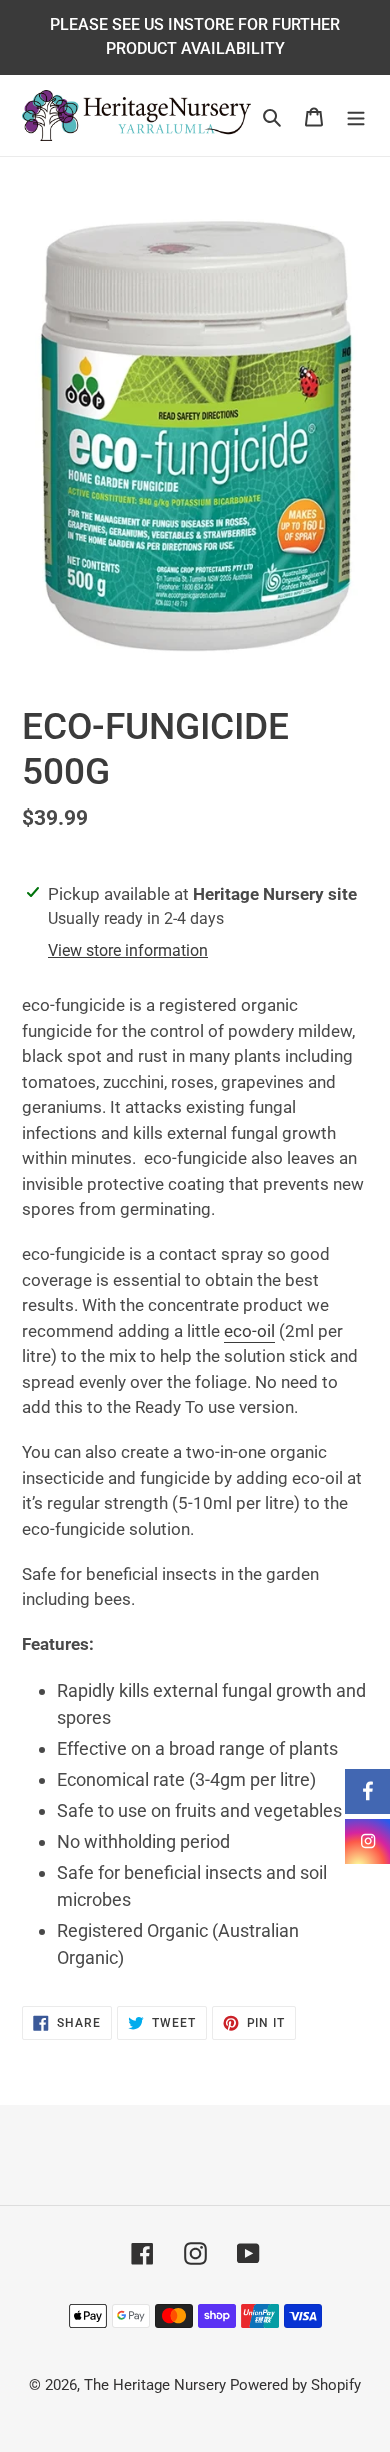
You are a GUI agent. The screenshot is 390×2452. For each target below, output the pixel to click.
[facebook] (367, 1791)
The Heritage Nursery (155, 2385)
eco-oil (249, 1331)
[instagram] (367, 1841)
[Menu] (356, 115)
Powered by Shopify (295, 2385)
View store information (128, 950)
